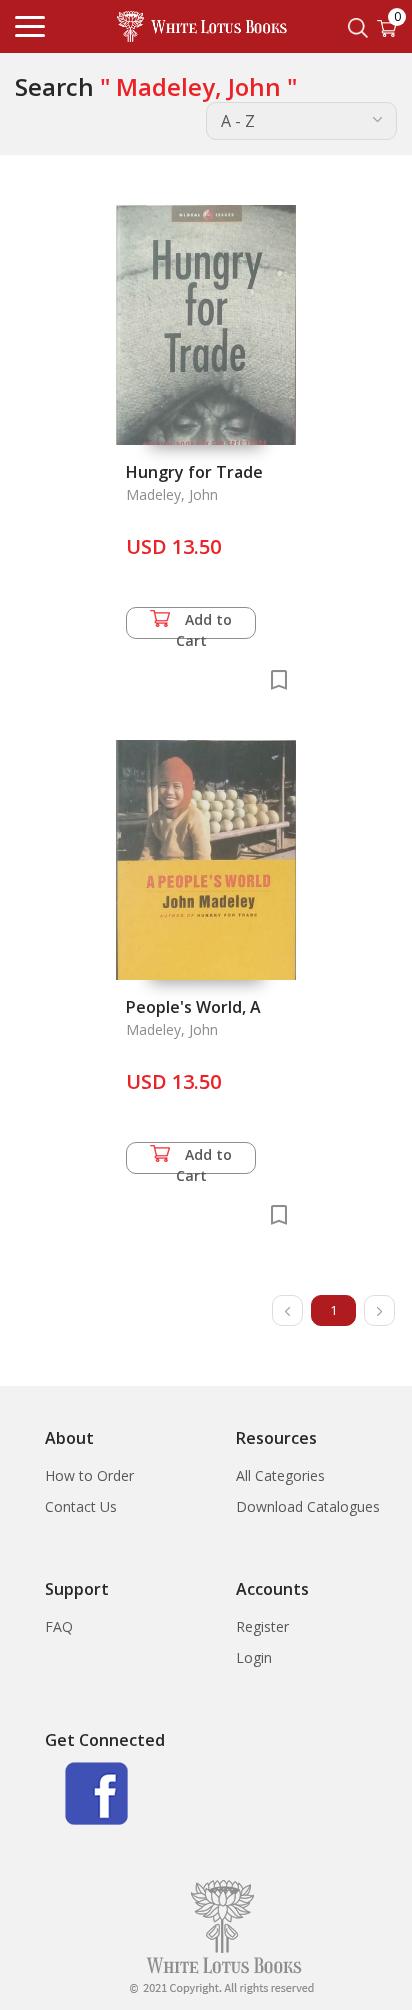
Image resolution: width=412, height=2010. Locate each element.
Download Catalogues (308, 1506)
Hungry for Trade (194, 472)
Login (254, 1657)
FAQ (59, 1626)
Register (262, 1626)
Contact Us (81, 1506)
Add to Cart (204, 624)
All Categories (280, 1475)
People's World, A (193, 1007)
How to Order (89, 1475)
